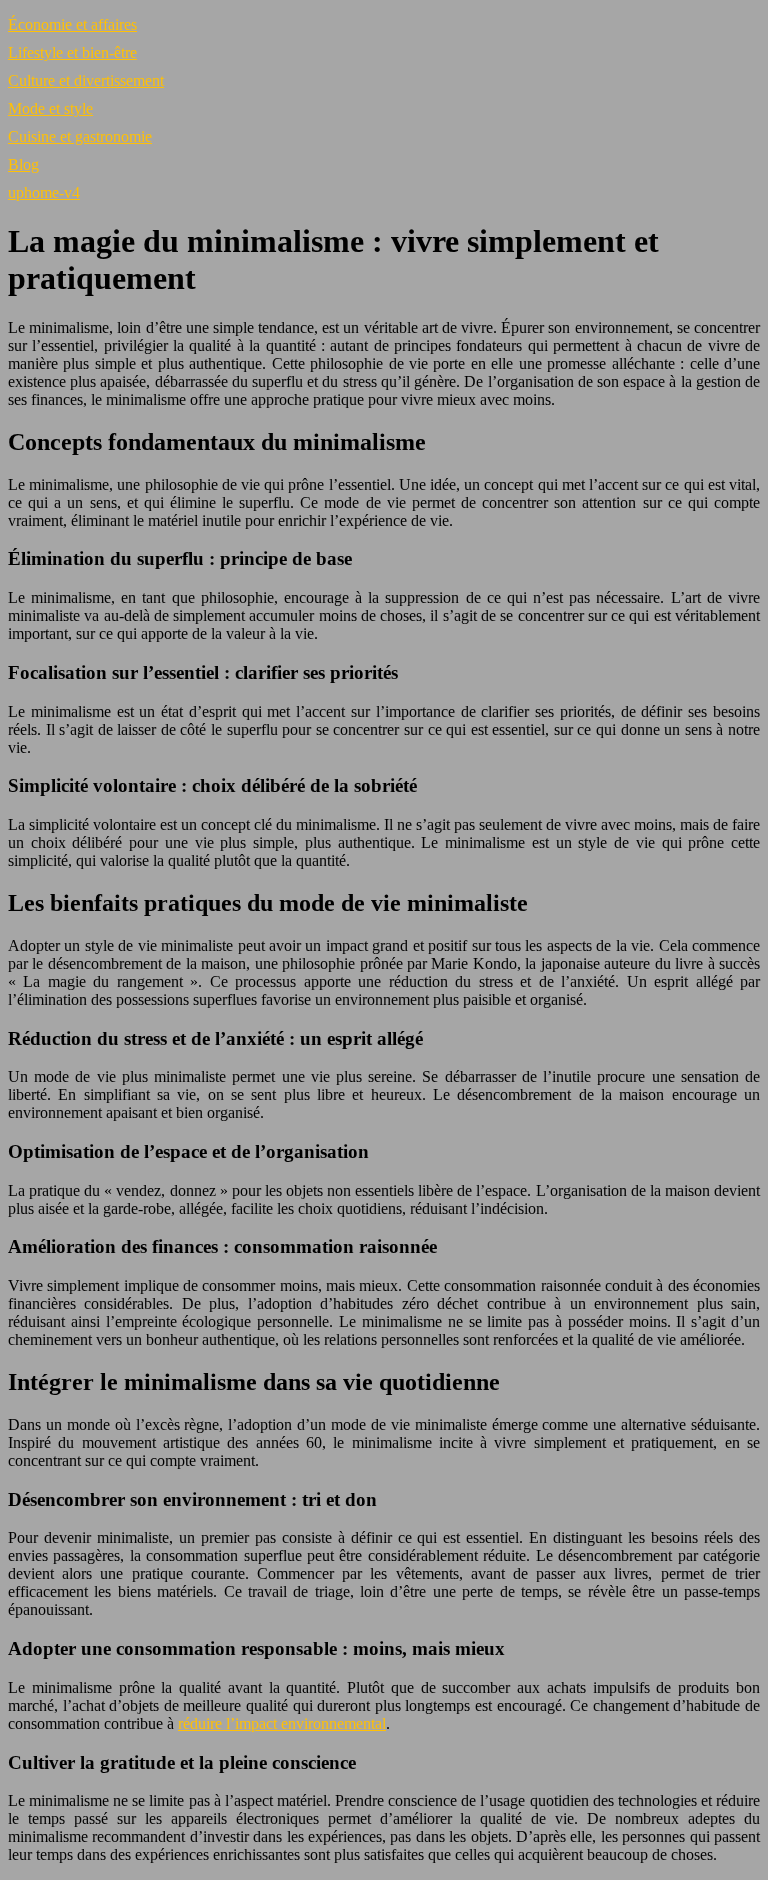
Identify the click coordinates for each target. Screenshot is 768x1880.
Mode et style (50, 108)
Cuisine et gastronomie (80, 136)
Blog (23, 164)
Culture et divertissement (86, 80)
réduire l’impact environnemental (282, 1723)
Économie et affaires (72, 24)
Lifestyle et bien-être (72, 52)
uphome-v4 (44, 192)
